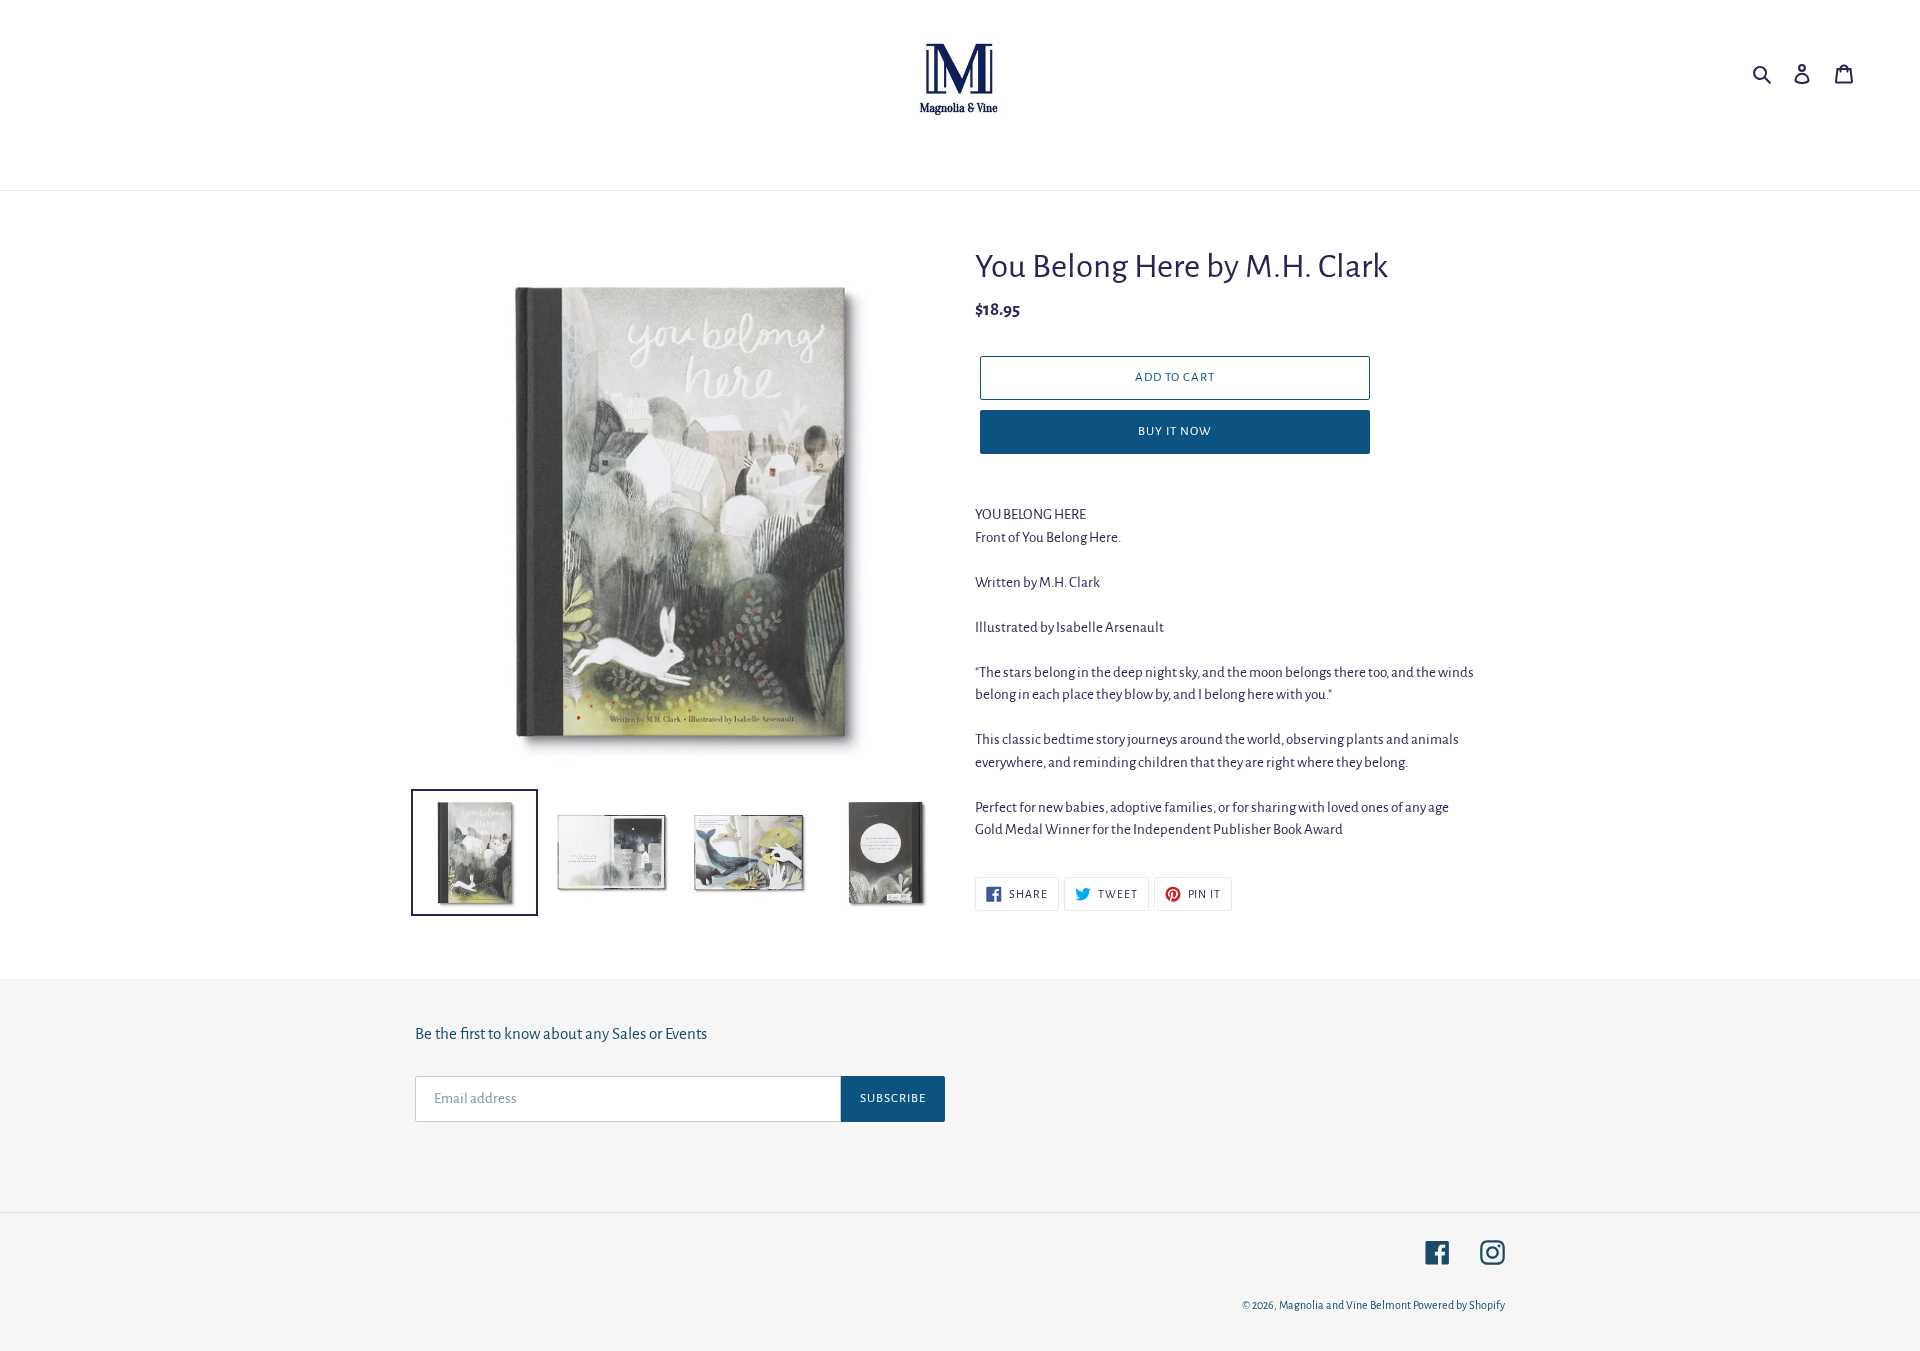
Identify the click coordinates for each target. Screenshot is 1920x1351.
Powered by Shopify (1459, 1305)
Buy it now (1175, 431)
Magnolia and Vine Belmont (1345, 1305)
